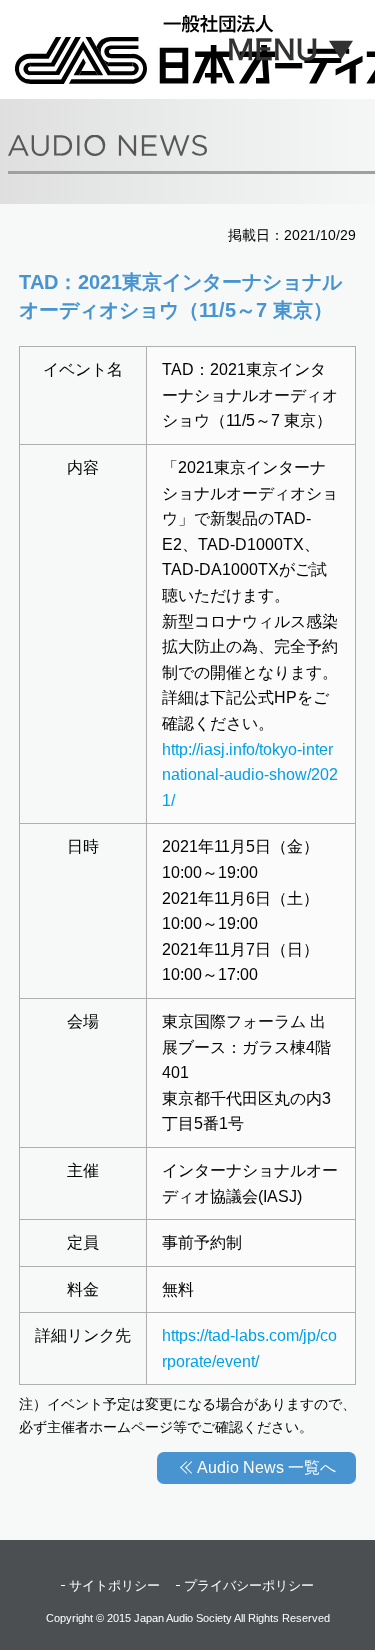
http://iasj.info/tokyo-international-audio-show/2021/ (250, 775)
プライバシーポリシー (249, 1585)
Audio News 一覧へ (266, 1467)
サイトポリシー (114, 1585)
